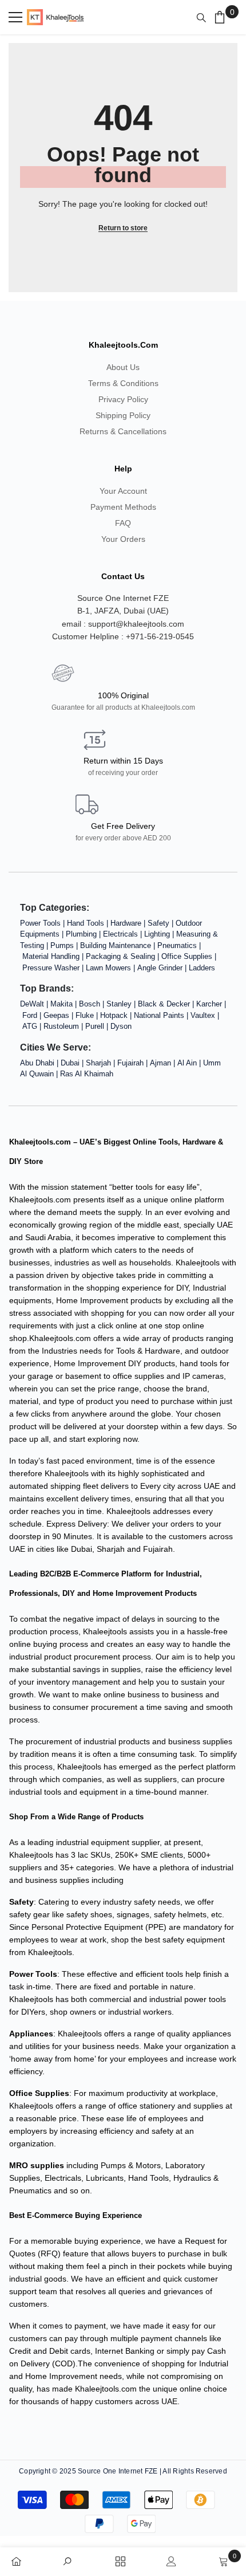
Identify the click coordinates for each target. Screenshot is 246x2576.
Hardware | (129, 923)
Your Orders (123, 539)
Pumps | (65, 945)
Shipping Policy (123, 415)
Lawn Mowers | (112, 968)
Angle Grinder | (163, 968)
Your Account (123, 491)
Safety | (162, 923)
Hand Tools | (89, 923)
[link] (71, 2559)
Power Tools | (43, 923)
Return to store (123, 228)
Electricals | (124, 934)
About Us (123, 367)
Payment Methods (123, 507)
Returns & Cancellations (123, 431)
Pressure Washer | (54, 968)
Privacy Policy (123, 399)
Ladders (202, 968)
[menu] (15, 17)
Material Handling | (54, 956)
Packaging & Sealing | (124, 956)
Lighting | (160, 934)
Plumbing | (84, 934)
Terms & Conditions (123, 383)
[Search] (204, 18)
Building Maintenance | (119, 945)
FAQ (123, 523)
